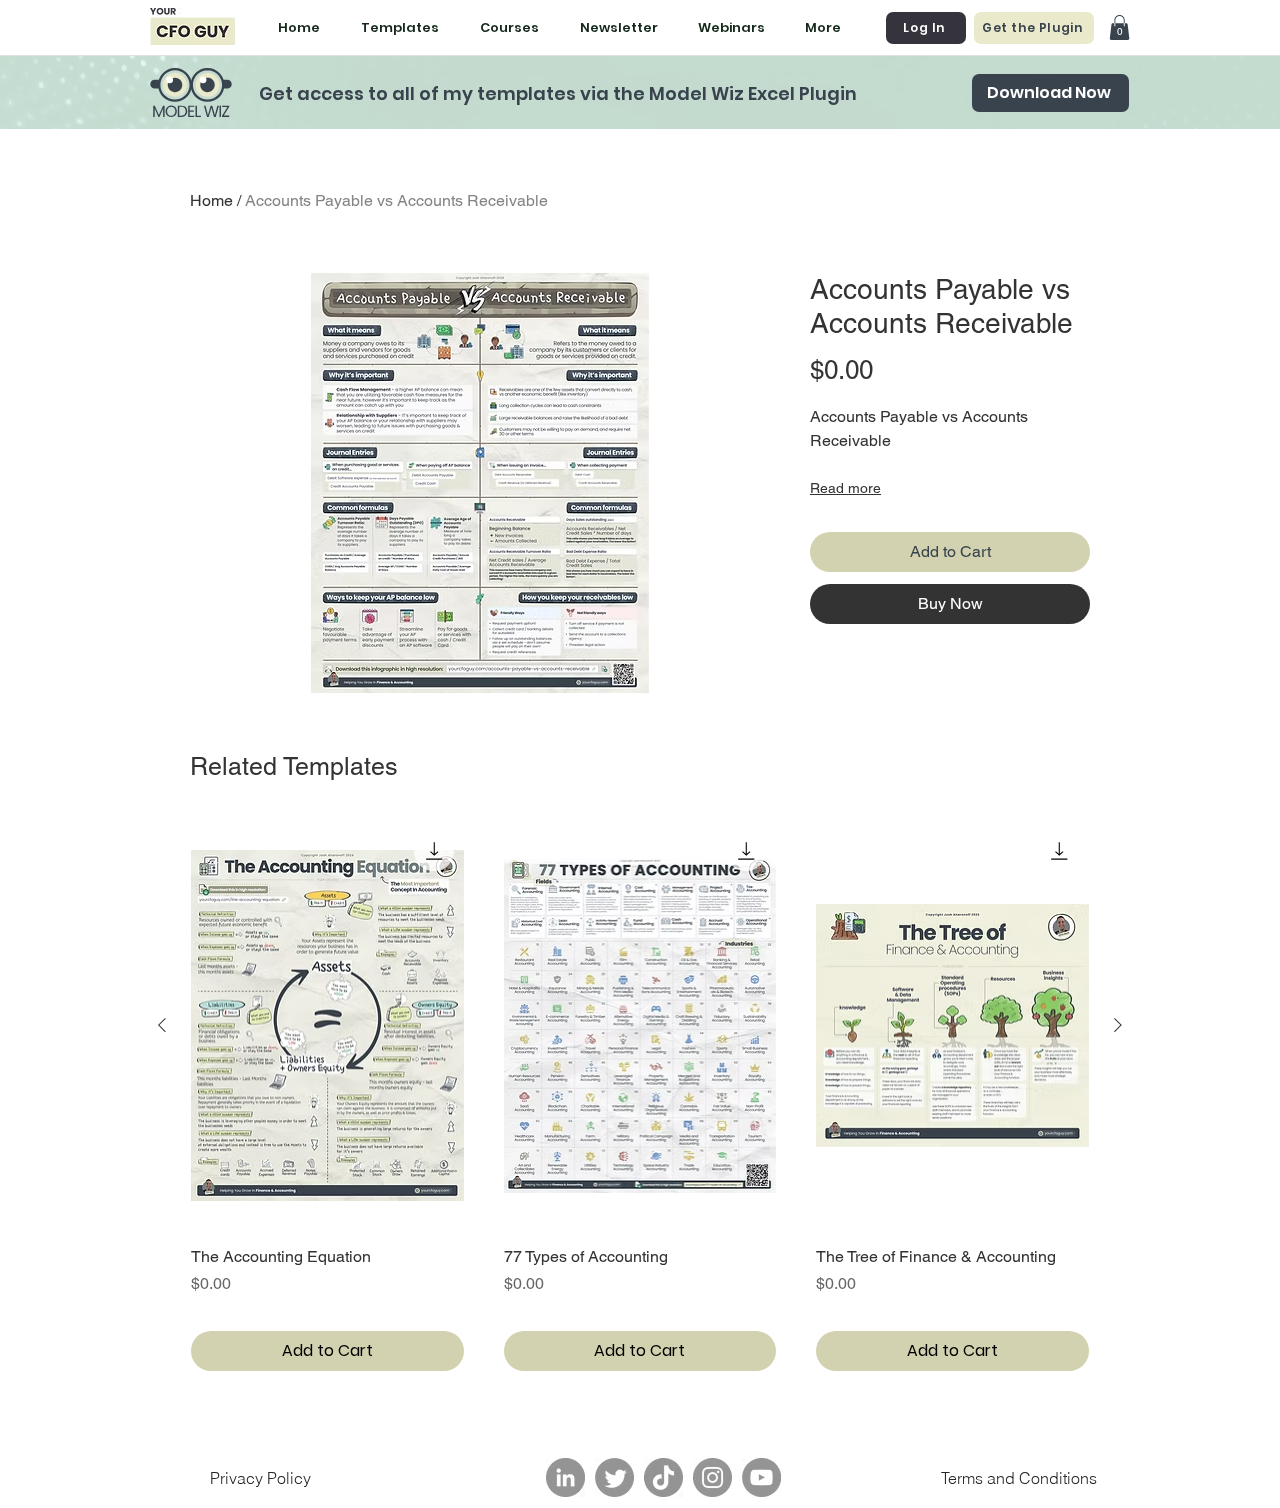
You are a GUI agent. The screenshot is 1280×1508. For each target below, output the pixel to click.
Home (211, 200)
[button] (1119, 27)
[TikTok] (663, 1477)
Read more (845, 488)
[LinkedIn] (565, 1477)
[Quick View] (327, 1025)
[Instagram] (712, 1477)
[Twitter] (614, 1477)
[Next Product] (1118, 1025)
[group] (640, 1096)
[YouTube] (761, 1477)
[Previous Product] (162, 1025)
